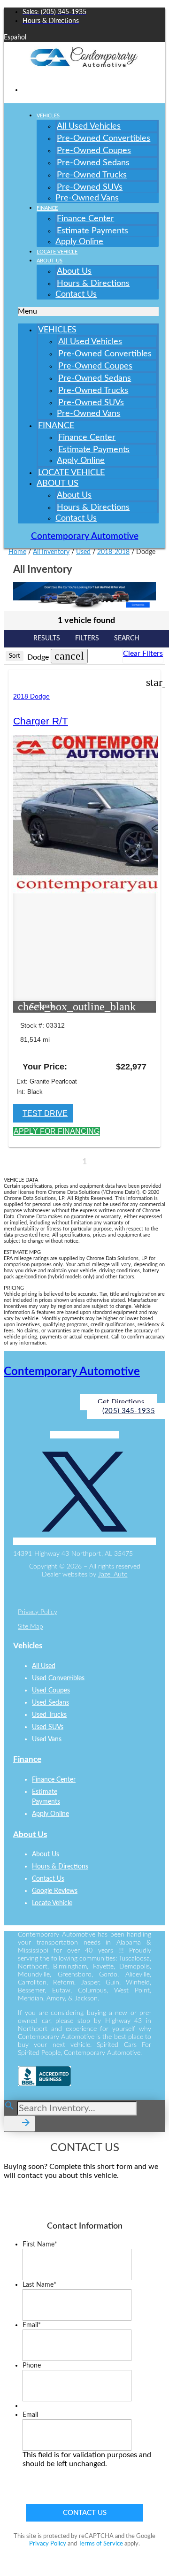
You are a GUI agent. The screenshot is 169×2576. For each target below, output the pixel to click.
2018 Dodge (31, 696)
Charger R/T (41, 721)
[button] (88, 311)
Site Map (31, 1627)
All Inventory (51, 552)
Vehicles (48, 116)
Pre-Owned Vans (87, 198)
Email (32, 2325)
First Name (40, 2245)
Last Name (39, 2285)
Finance (47, 208)
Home (17, 552)
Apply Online (79, 242)
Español (15, 38)
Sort (15, 656)
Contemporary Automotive (85, 536)
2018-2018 (113, 552)
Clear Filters (143, 654)
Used (83, 552)
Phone (32, 2366)
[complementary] (141, 2548)
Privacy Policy (38, 1612)
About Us (50, 261)
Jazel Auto (113, 1575)
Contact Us (76, 294)
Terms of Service (101, 2544)
